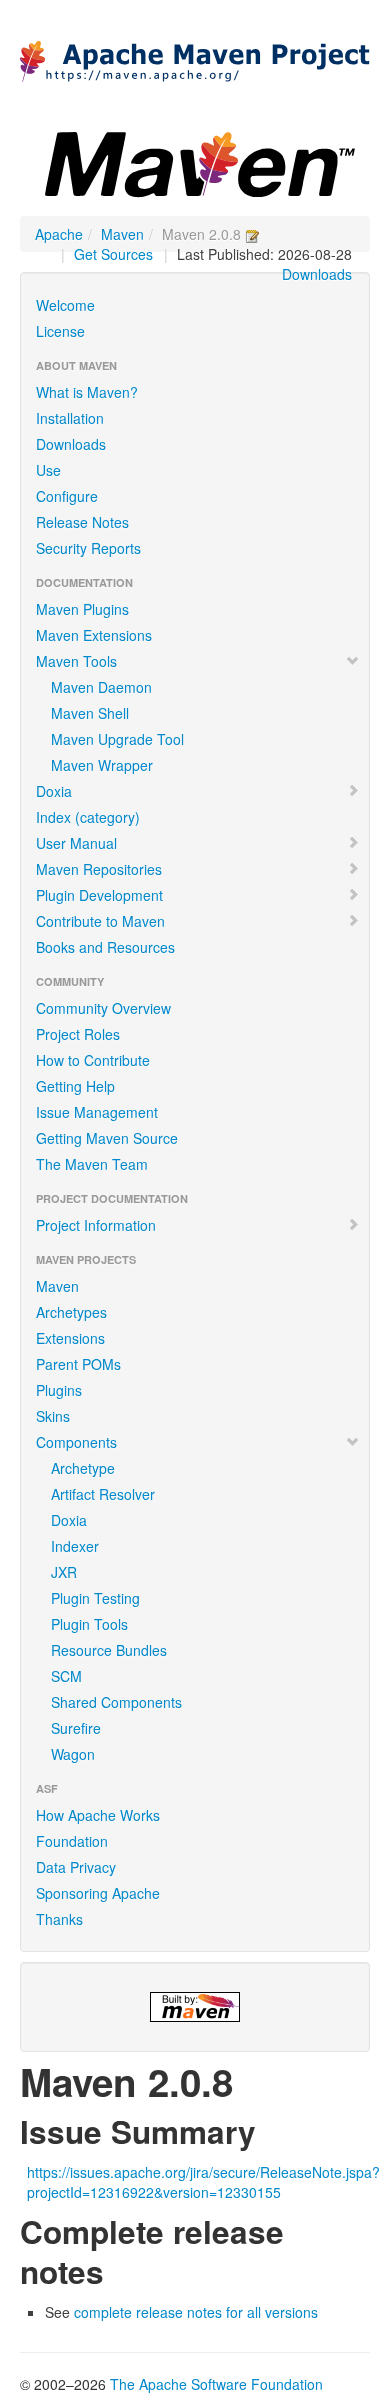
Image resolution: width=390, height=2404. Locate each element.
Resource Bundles (109, 1650)
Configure (67, 496)
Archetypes (71, 1312)
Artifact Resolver (103, 1494)
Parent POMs (78, 1364)
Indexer (75, 1546)
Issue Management (97, 1112)
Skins (53, 1416)
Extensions (70, 1338)
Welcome (65, 305)
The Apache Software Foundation (216, 2384)
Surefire (76, 1728)
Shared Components (116, 1702)
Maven (122, 234)
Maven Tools (76, 661)
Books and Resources (105, 947)
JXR (64, 1572)
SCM (66, 1676)
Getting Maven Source (107, 1138)
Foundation (72, 1841)
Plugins (59, 1390)
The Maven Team (92, 1164)
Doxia (54, 791)
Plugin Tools (89, 1624)
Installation (70, 418)
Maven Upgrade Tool (117, 739)
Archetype (83, 1468)
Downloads (317, 274)
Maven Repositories (99, 869)
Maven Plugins (82, 609)
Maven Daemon (101, 687)
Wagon (73, 1754)
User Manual (76, 843)
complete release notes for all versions (196, 2312)
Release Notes (82, 522)
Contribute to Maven (100, 921)
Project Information (96, 1225)
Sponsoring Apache (98, 1893)
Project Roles (78, 1034)
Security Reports (88, 548)
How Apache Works (98, 1815)
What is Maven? (87, 392)
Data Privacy (76, 1867)
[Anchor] (272, 2130)
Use (48, 470)
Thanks (59, 1919)
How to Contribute (93, 1060)
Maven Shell (90, 713)
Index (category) (88, 817)
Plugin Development (99, 895)
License (60, 331)
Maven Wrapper (102, 765)
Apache (59, 234)
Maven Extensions (94, 635)
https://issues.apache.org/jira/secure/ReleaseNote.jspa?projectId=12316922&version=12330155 (203, 2182)
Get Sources (113, 254)
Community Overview (103, 1008)
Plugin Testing (95, 1598)
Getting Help (75, 1086)
